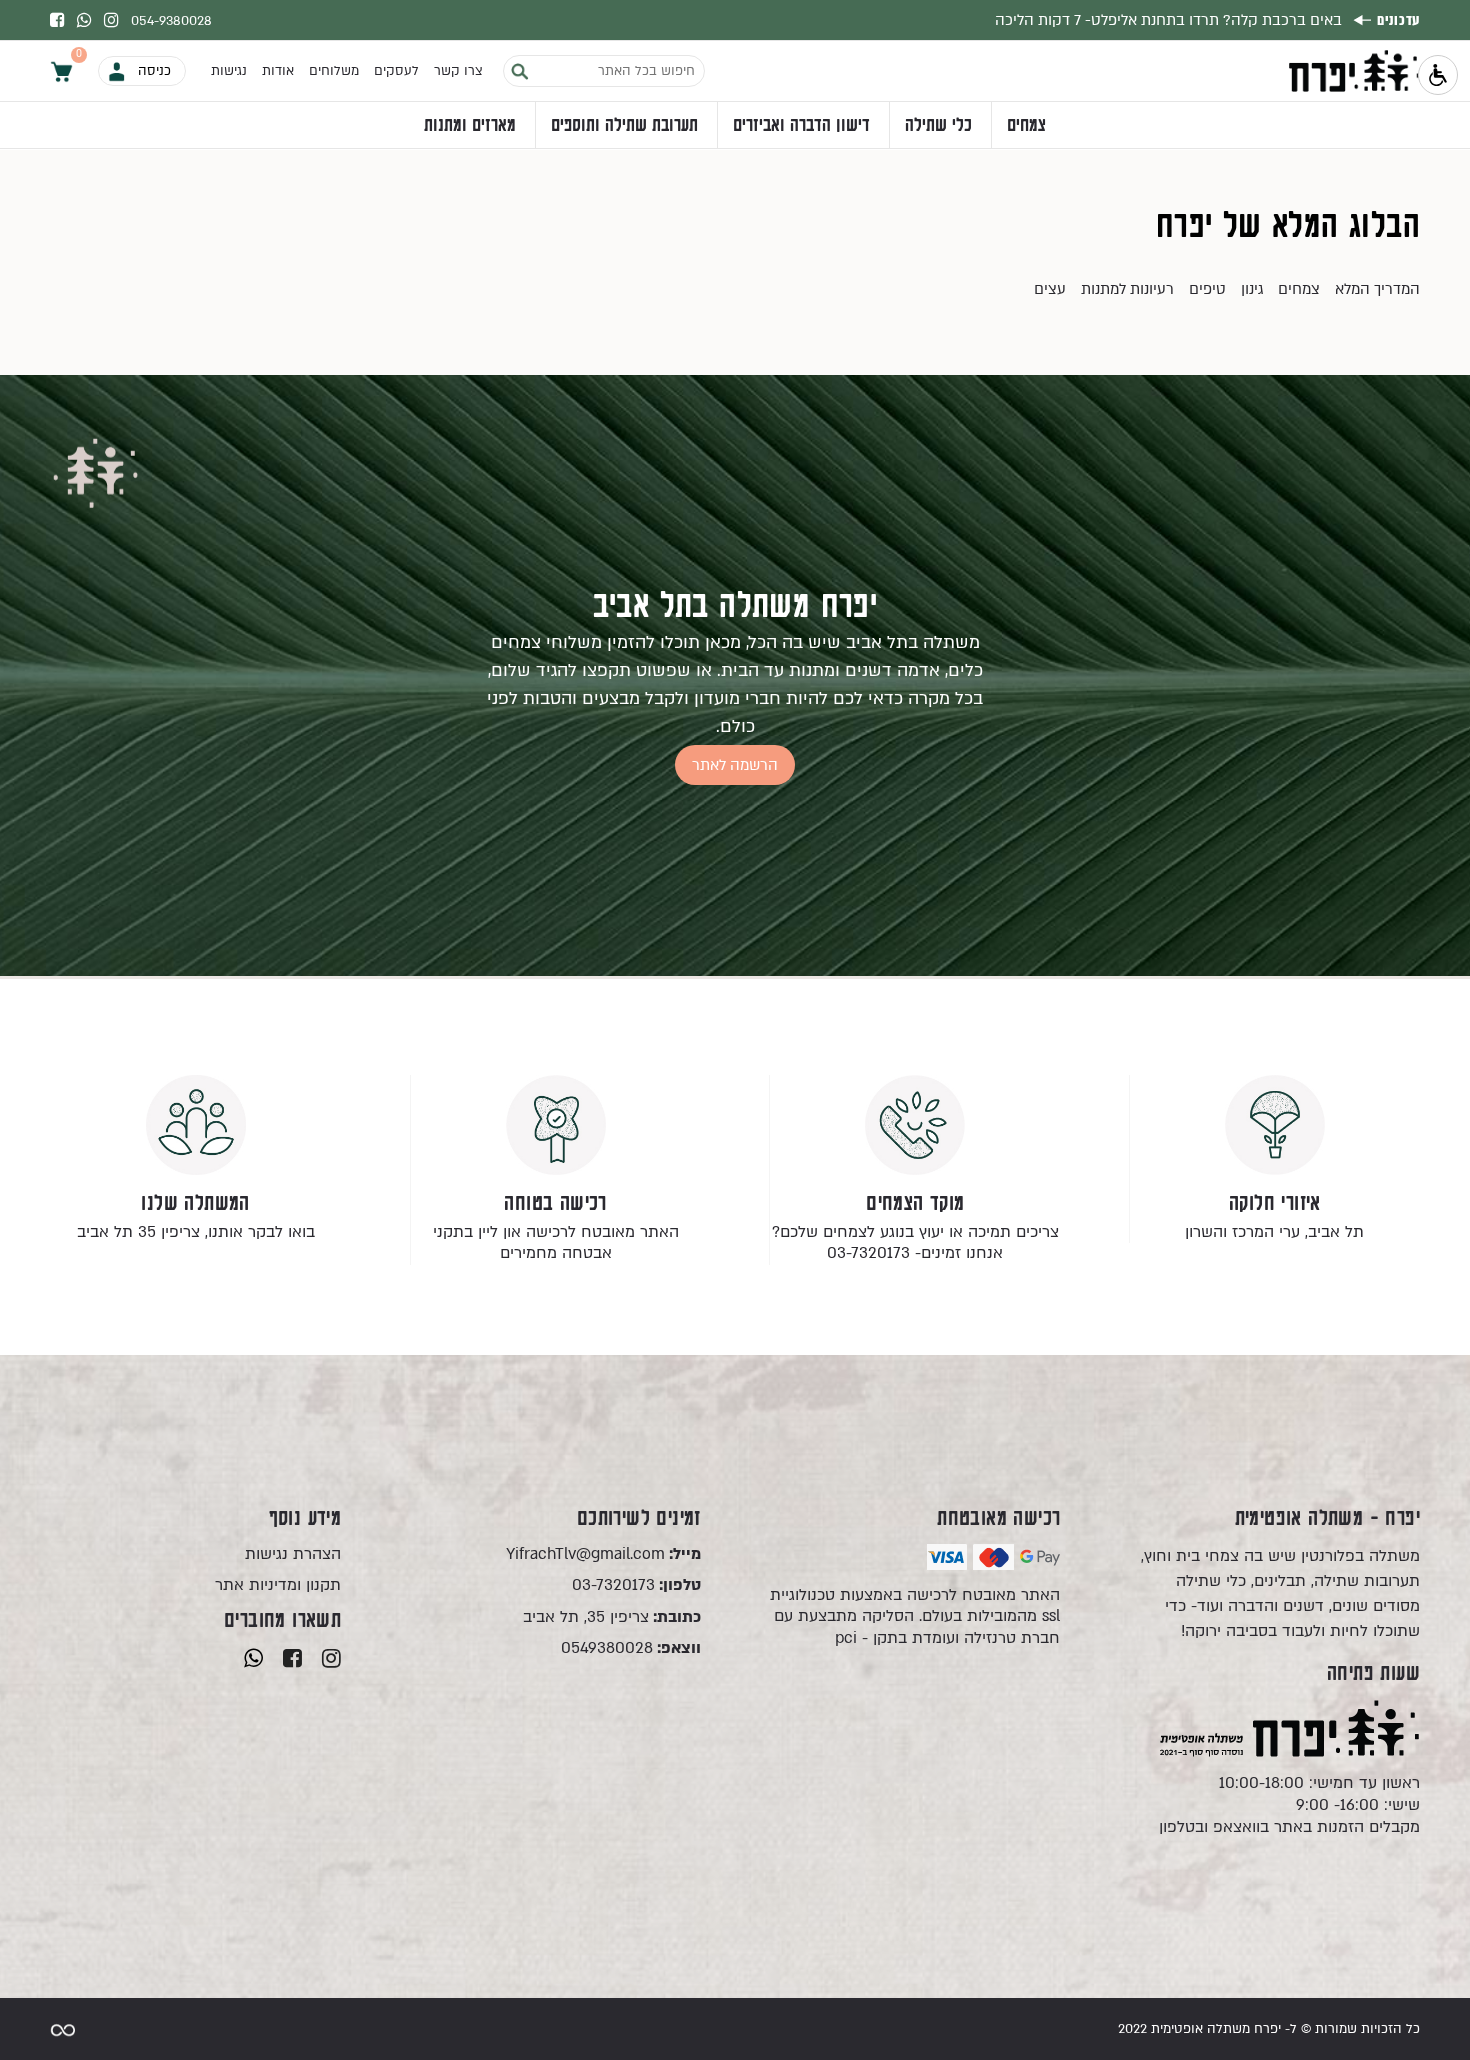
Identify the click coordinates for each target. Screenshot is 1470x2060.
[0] (61, 70)
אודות (278, 71)
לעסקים (396, 71)
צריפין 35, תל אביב (612, 1617)
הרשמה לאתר (735, 765)
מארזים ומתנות (470, 126)
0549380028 (631, 1648)
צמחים (1026, 126)
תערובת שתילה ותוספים (624, 126)
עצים (1050, 289)
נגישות (229, 71)
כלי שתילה (938, 126)
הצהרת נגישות (293, 1554)
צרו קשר (458, 71)
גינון (1252, 289)
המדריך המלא (1377, 289)
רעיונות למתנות (1127, 289)
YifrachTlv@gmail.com (603, 1554)
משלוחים (334, 71)
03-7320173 (636, 1585)
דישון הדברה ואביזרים (801, 126)
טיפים (1207, 289)
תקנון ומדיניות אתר (278, 1585)
